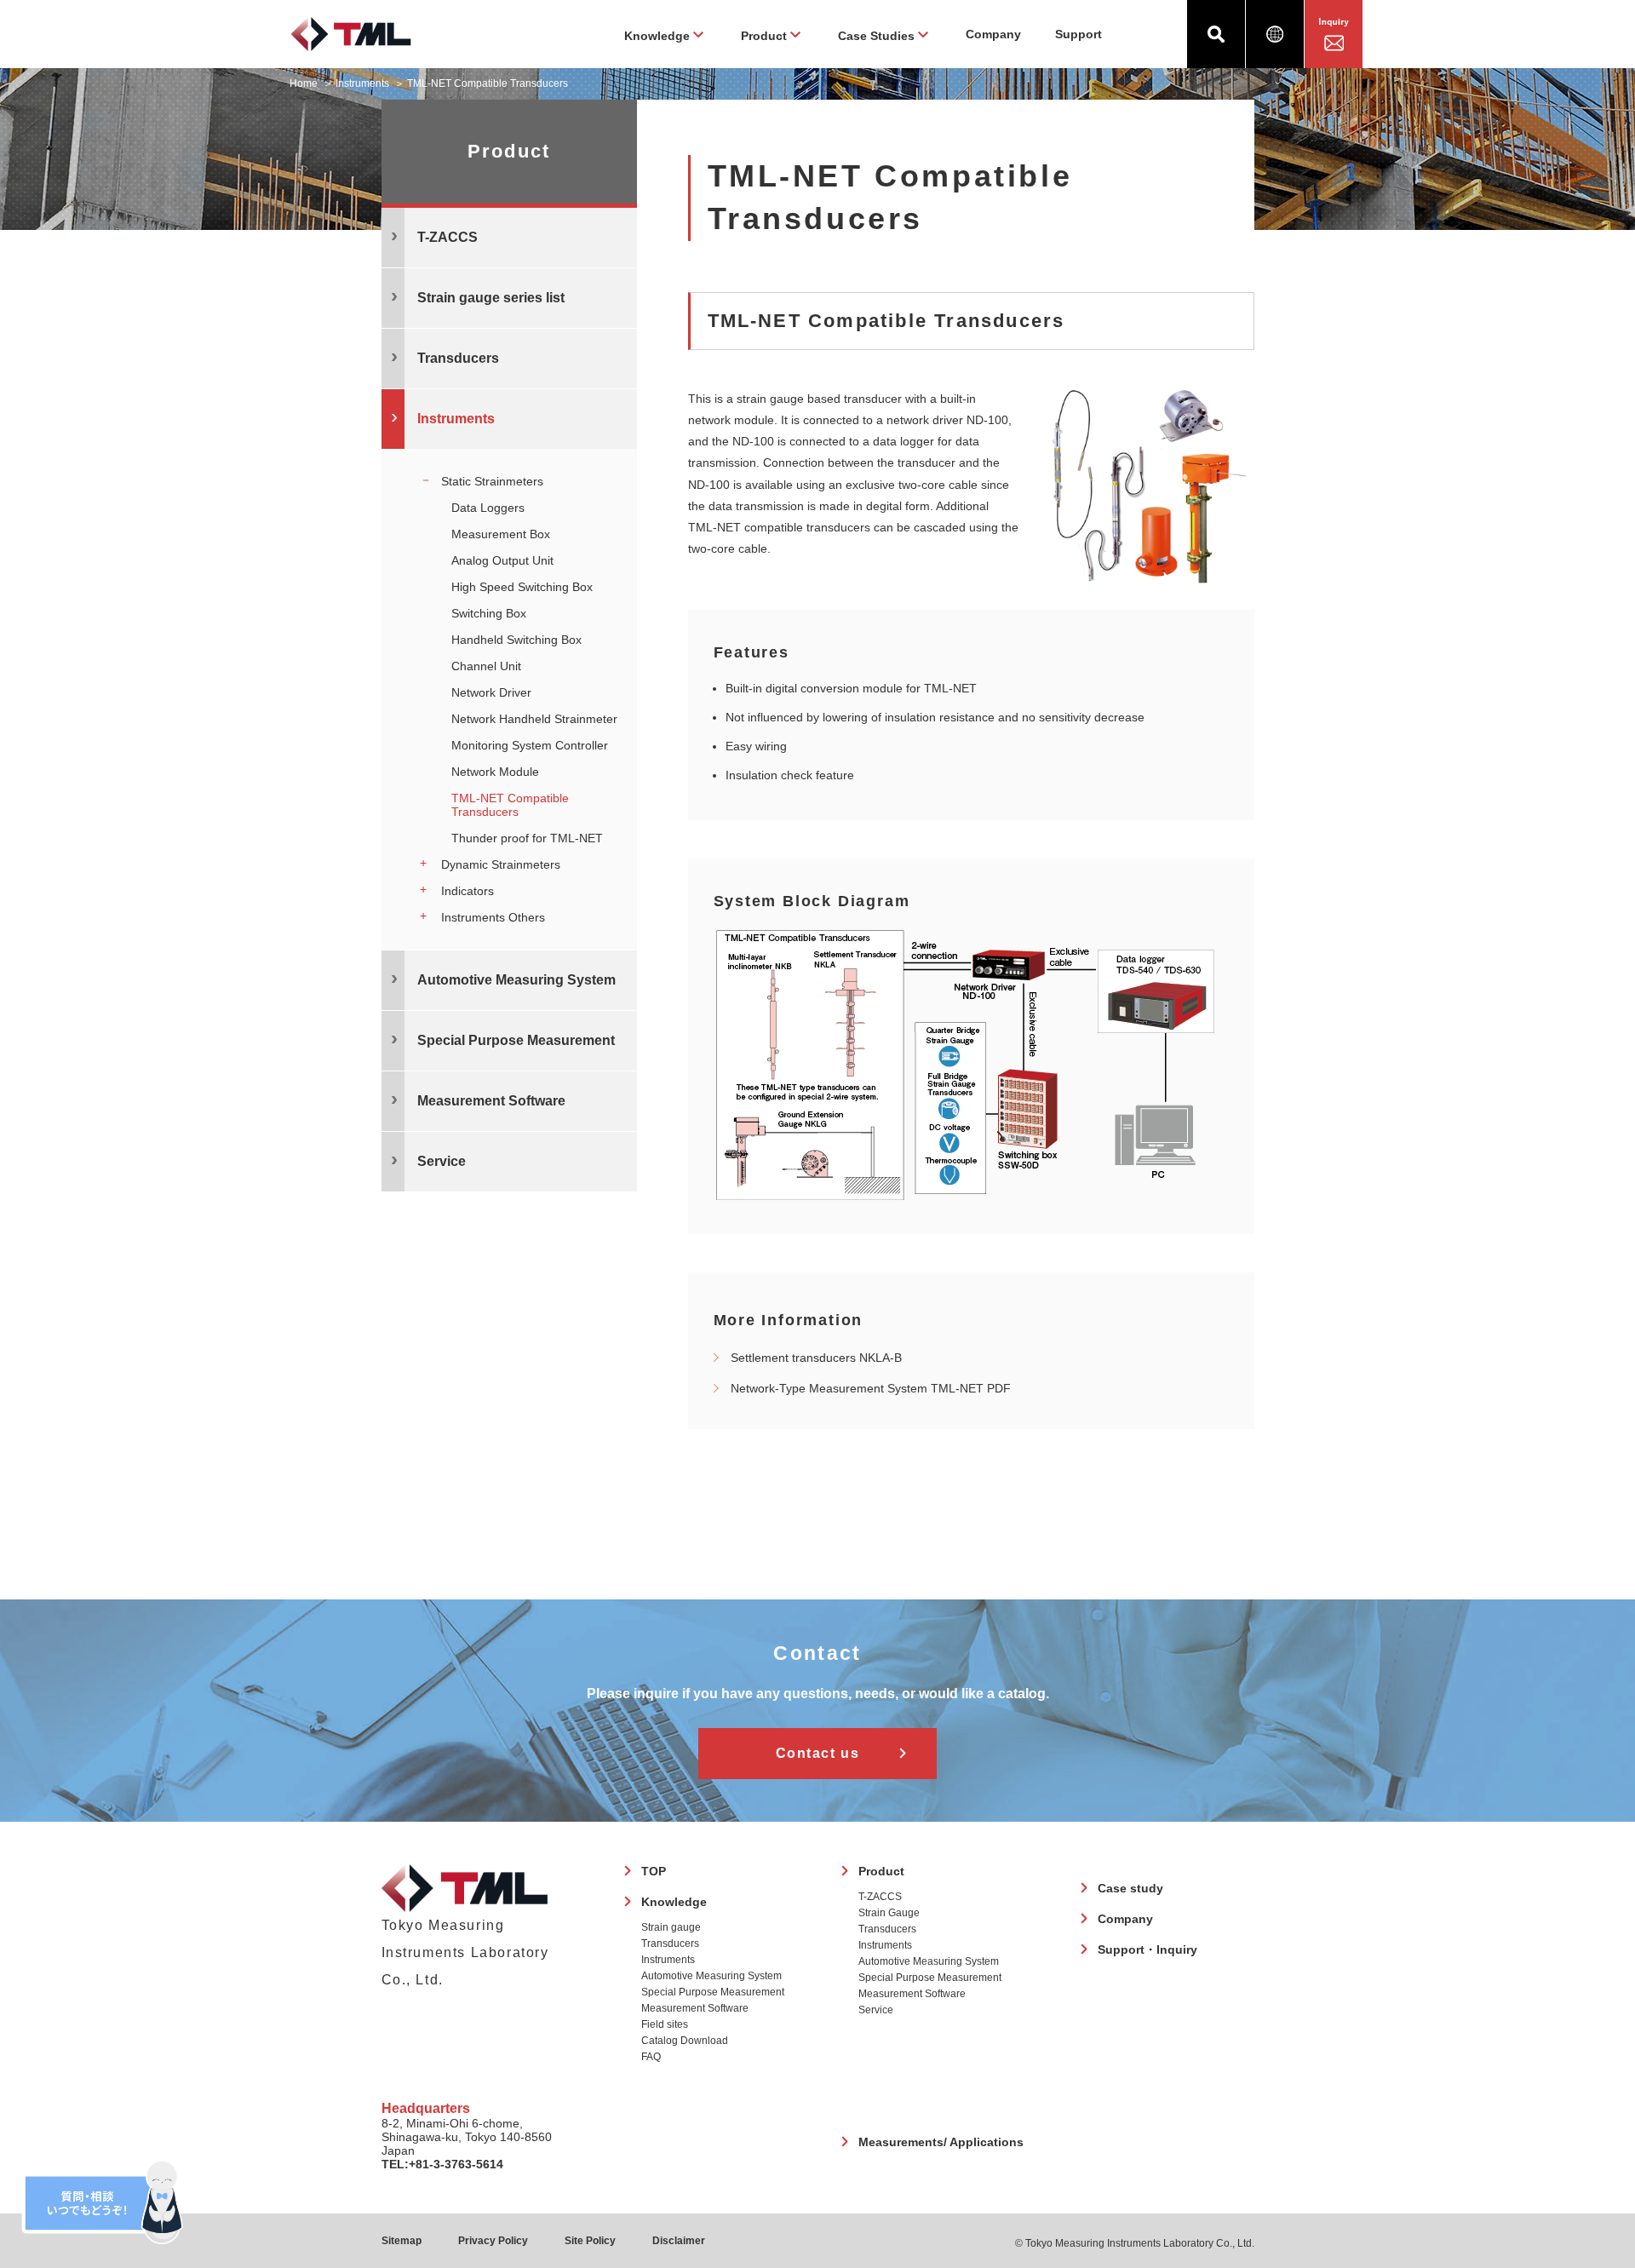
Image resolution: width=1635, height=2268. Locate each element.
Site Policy (590, 2241)
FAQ (651, 2057)
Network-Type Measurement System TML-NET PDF (871, 1388)
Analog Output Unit (502, 560)
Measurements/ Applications (941, 2142)
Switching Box (489, 613)
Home (304, 83)
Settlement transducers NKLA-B (816, 1358)
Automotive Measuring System (711, 1976)
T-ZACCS (880, 1897)
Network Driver (491, 692)
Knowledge (674, 1902)
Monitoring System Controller (530, 745)
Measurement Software (695, 2008)
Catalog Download (685, 2041)
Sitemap (402, 2241)
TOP (654, 1871)
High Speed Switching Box (522, 587)
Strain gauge (671, 1927)
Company (993, 34)
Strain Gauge (889, 1913)
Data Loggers (488, 508)
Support (1079, 34)
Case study (1130, 1888)
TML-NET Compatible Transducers (510, 805)
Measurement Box (501, 534)
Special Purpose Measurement (713, 1992)
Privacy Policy (493, 2241)
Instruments (362, 83)
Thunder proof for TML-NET (527, 838)
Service (876, 2010)
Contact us (818, 1753)
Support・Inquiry (1147, 1949)
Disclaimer (679, 2241)
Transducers (670, 1944)
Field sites (665, 2024)
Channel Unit (486, 666)
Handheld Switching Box (516, 640)
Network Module (495, 772)
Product (881, 1871)
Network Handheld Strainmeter (534, 719)
